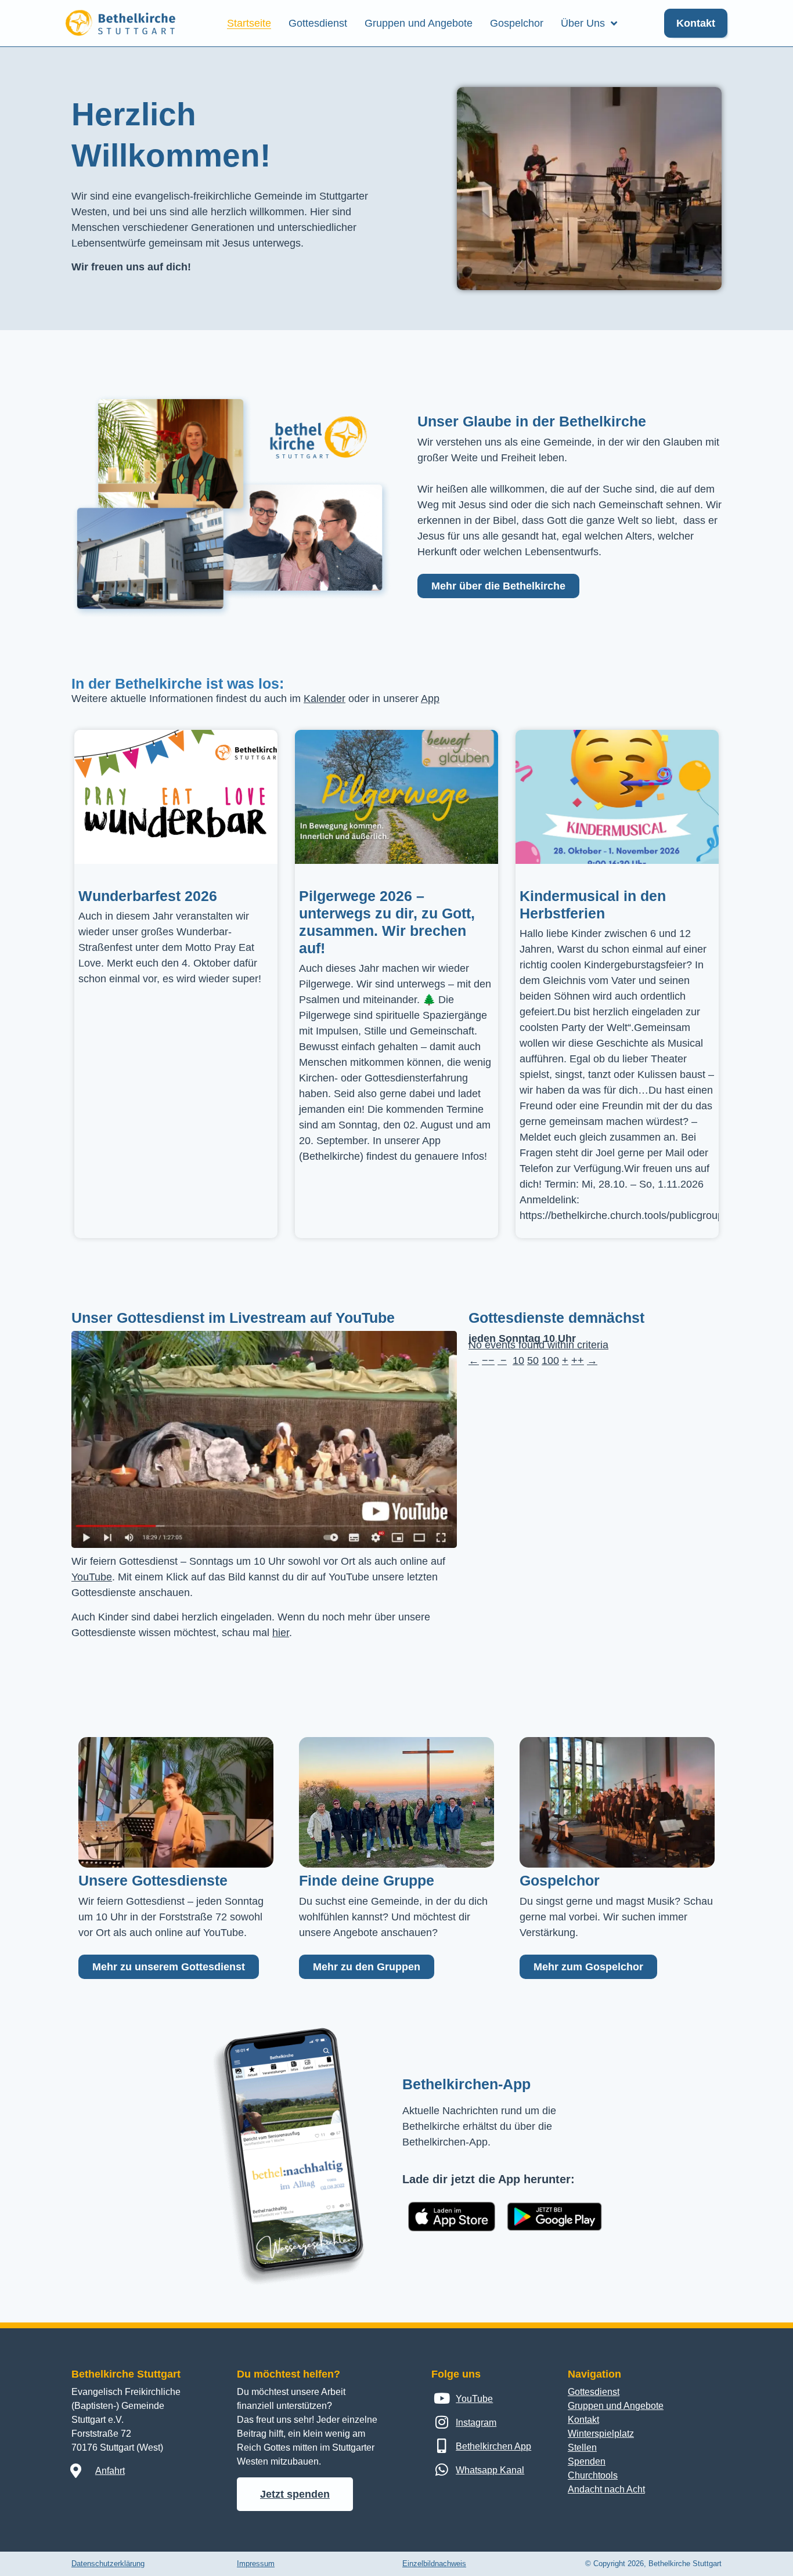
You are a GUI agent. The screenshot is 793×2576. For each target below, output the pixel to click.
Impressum (256, 2564)
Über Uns (583, 23)
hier (281, 1633)
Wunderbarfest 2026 (148, 896)
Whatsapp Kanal (490, 2470)
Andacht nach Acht (606, 2489)
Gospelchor (517, 23)
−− (488, 1361)
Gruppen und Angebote (419, 23)
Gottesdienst (318, 23)
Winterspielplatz (601, 2434)
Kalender (325, 699)
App (430, 699)
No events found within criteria (538, 1345)
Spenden (587, 2461)
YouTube (92, 1577)
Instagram (476, 2423)
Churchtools (593, 2475)
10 (518, 1361)
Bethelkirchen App (493, 2446)
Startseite (249, 23)
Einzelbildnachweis (434, 2564)
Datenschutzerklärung (108, 2564)
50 (533, 1361)
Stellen (582, 2447)
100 (550, 1361)
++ (578, 1361)
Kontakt (583, 2420)
